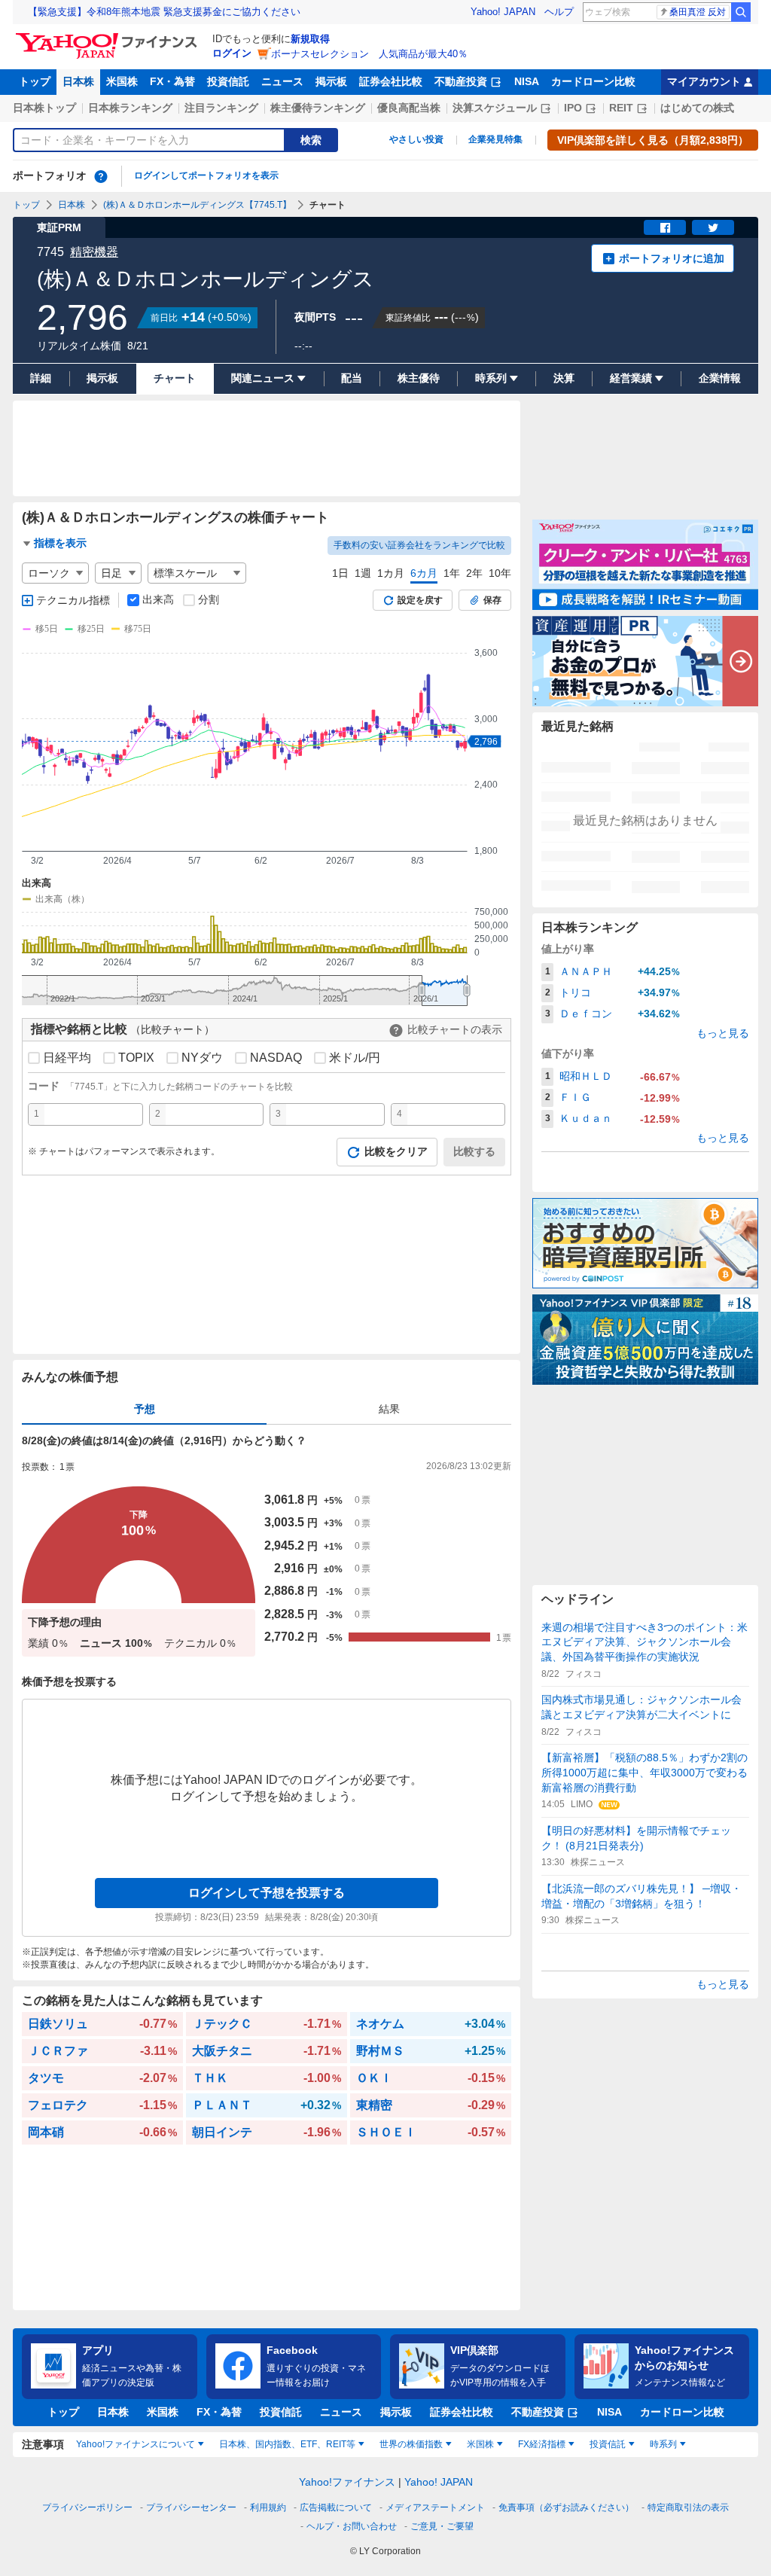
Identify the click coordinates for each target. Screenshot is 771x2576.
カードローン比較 (593, 81)
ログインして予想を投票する (267, 1893)
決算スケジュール (495, 108)
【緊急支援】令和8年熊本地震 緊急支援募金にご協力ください (164, 12)
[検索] (741, 12)
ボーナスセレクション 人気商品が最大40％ (369, 54)
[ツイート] (713, 227)
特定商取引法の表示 (688, 2507)
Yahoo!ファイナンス (347, 2482)
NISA (527, 81)
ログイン (232, 53)
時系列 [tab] (663, 2444)
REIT (621, 108)
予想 (145, 1409)
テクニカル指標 (73, 600)
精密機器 (94, 252)
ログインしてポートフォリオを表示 (206, 175)
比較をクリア (396, 1151)
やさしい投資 (416, 139)
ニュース (282, 81)
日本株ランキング (130, 108)
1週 (363, 573)
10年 (500, 573)
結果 (389, 1409)
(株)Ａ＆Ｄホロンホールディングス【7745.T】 (197, 205)
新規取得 (310, 39)
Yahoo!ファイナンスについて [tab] (136, 2444)
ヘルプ (559, 12)
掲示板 (331, 81)
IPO (573, 108)
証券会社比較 (391, 81)
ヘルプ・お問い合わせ (352, 2526)
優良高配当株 (409, 108)
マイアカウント (704, 81)
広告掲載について (336, 2507)
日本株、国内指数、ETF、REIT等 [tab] (287, 2444)
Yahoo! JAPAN (503, 12)
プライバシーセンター (191, 2507)
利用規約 (268, 2507)
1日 (340, 573)
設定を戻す (420, 600)
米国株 (122, 81)
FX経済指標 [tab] (542, 2444)
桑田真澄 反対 (698, 12)
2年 (474, 573)
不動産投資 (461, 81)
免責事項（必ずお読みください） (566, 2507)
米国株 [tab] (480, 2444)
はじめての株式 (697, 108)
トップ (35, 81)
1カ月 (391, 573)
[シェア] (665, 227)
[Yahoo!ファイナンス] (109, 37)
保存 (492, 600)
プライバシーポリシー (87, 2507)
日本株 (78, 81)
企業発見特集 (495, 139)
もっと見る (723, 1033)
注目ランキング (221, 108)
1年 (452, 573)
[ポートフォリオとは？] (101, 176)
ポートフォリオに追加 (672, 258)
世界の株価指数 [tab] (411, 2444)
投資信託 (228, 81)
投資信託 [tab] (608, 2444)
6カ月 (424, 573)
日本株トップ (44, 108)
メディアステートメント (435, 2507)
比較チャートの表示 (455, 1029)
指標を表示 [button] (60, 543)
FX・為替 (172, 81)
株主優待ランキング (318, 108)
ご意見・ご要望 (442, 2526)
